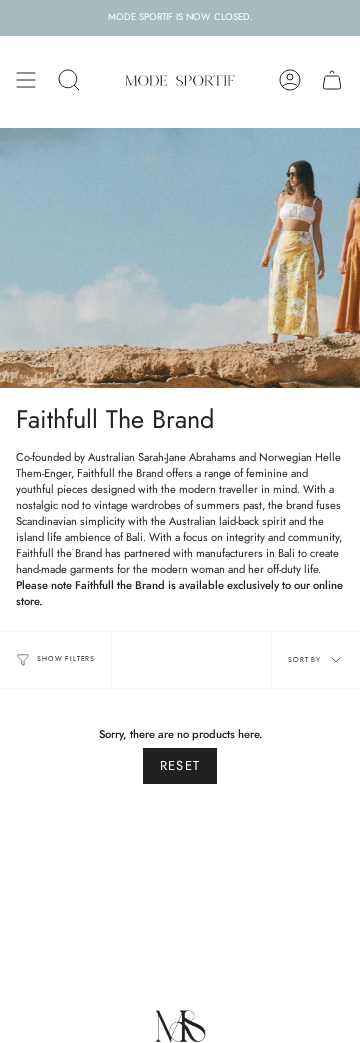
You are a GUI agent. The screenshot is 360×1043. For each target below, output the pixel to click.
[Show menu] (26, 80)
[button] (69, 80)
